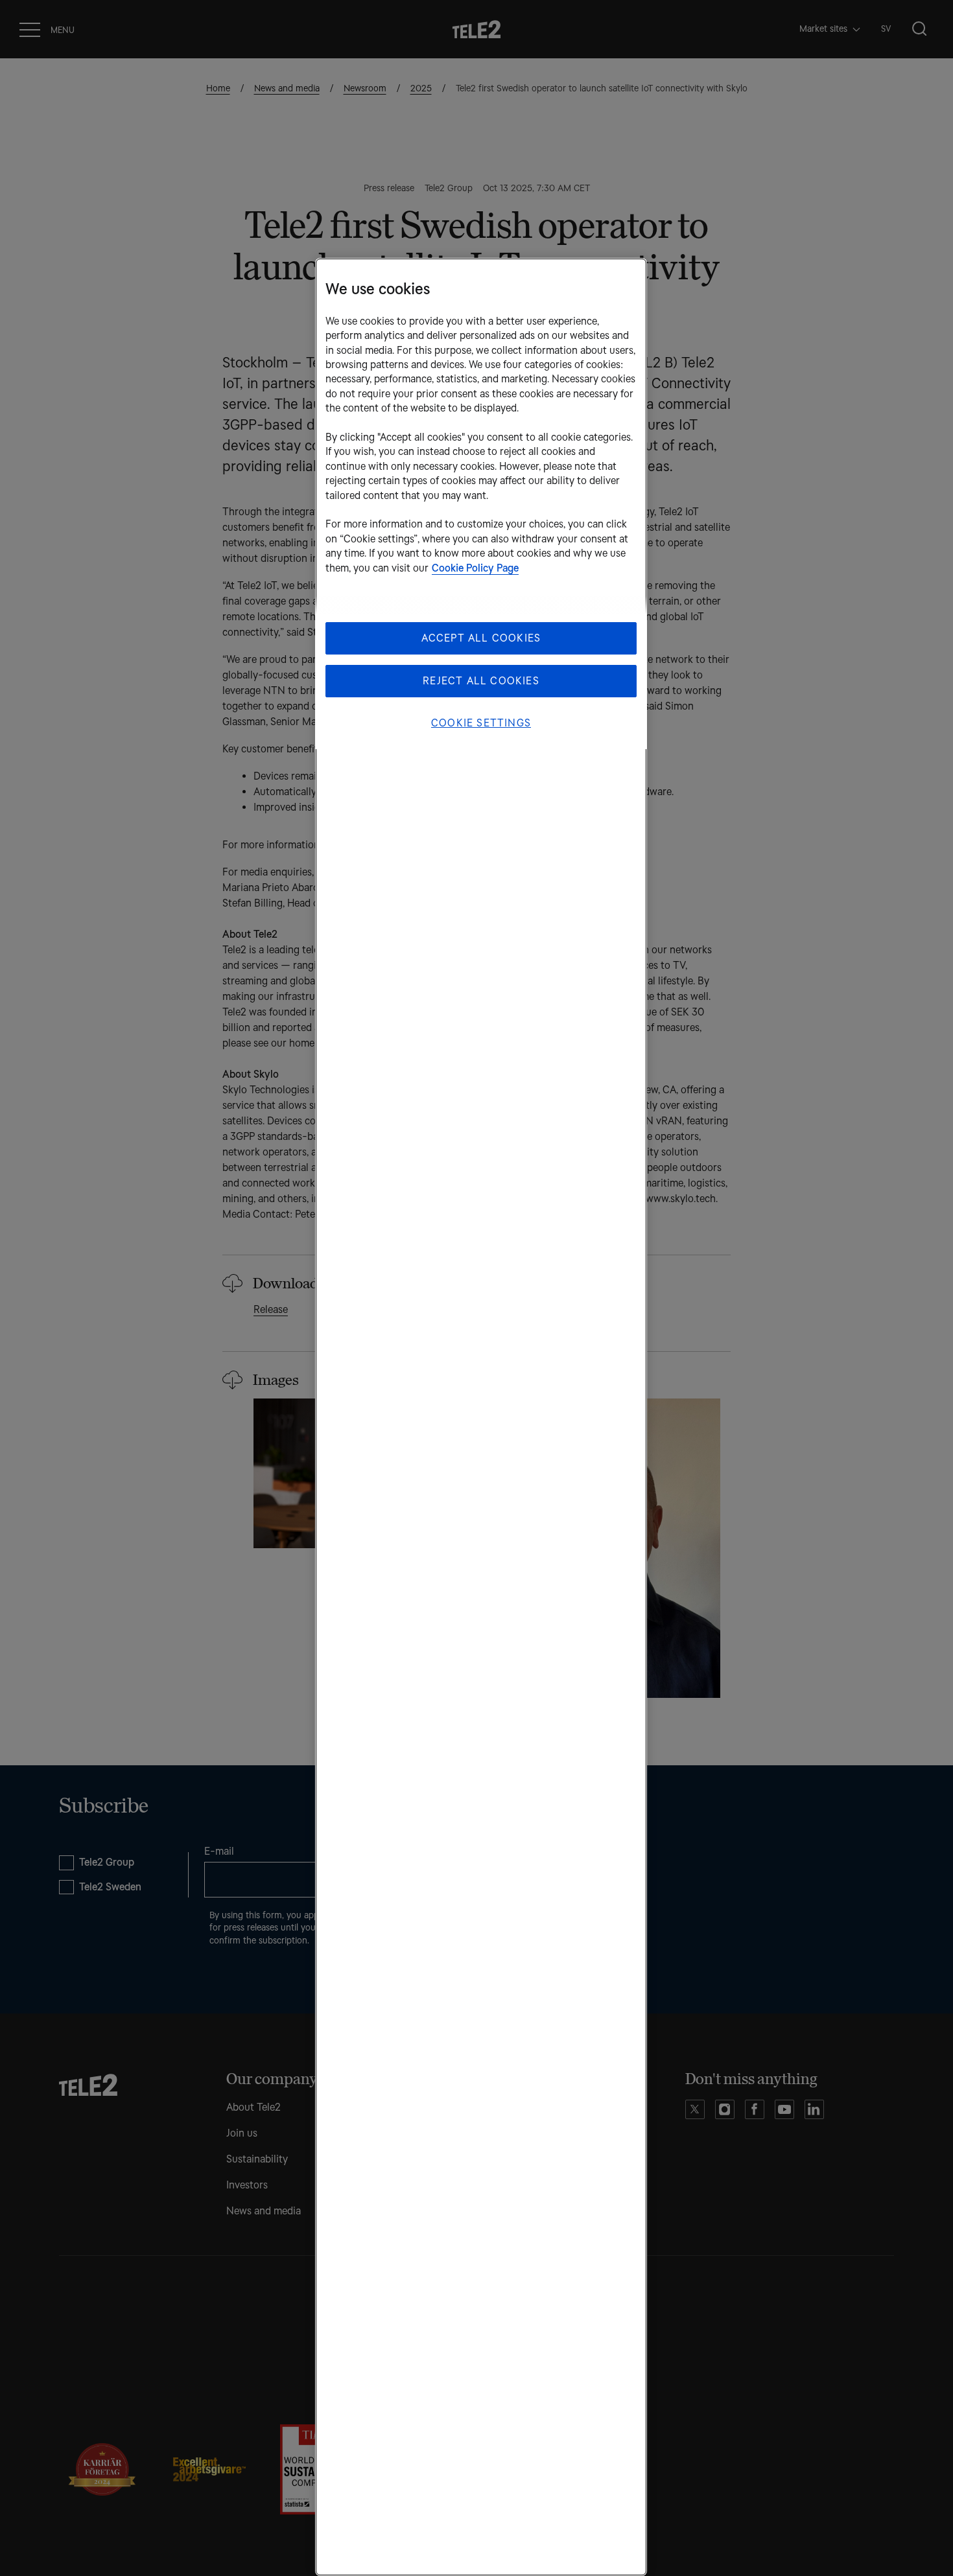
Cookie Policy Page (475, 568)
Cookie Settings (481, 723)
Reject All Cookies (481, 681)
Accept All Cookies (481, 638)
